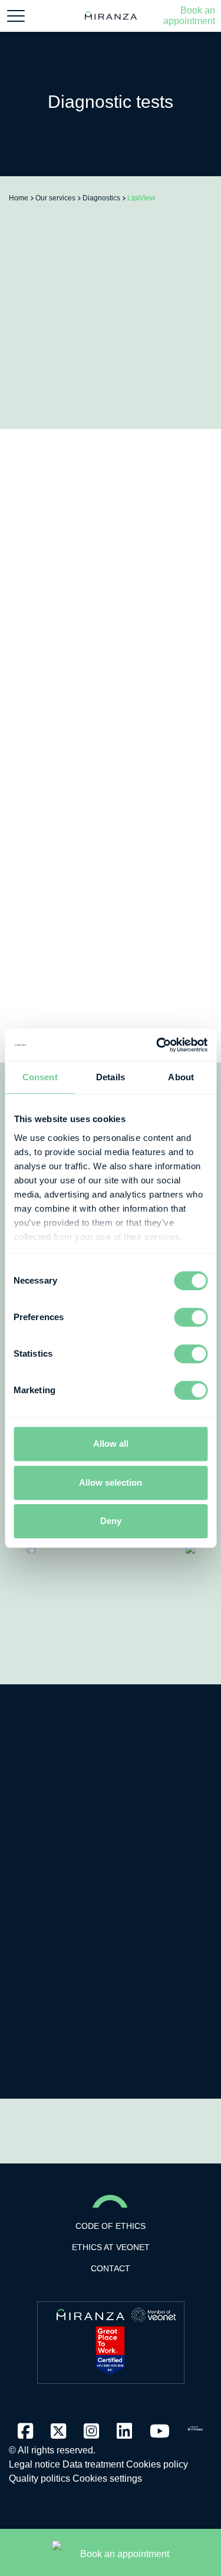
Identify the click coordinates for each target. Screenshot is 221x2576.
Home (19, 198)
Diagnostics (101, 198)
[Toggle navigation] (16, 16)
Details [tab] (111, 1077)
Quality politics (39, 2478)
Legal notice (34, 2464)
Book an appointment (189, 16)
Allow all (111, 1444)
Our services (55, 198)
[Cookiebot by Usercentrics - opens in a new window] (157, 1045)
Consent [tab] (40, 1077)
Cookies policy (157, 2464)
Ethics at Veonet (111, 2247)
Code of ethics (111, 2226)
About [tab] (181, 1077)
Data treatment (93, 2464)
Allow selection (111, 1482)
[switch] (191, 1317)
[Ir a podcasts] (195, 2425)
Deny (111, 1521)
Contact (111, 2268)
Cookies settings (107, 2478)
